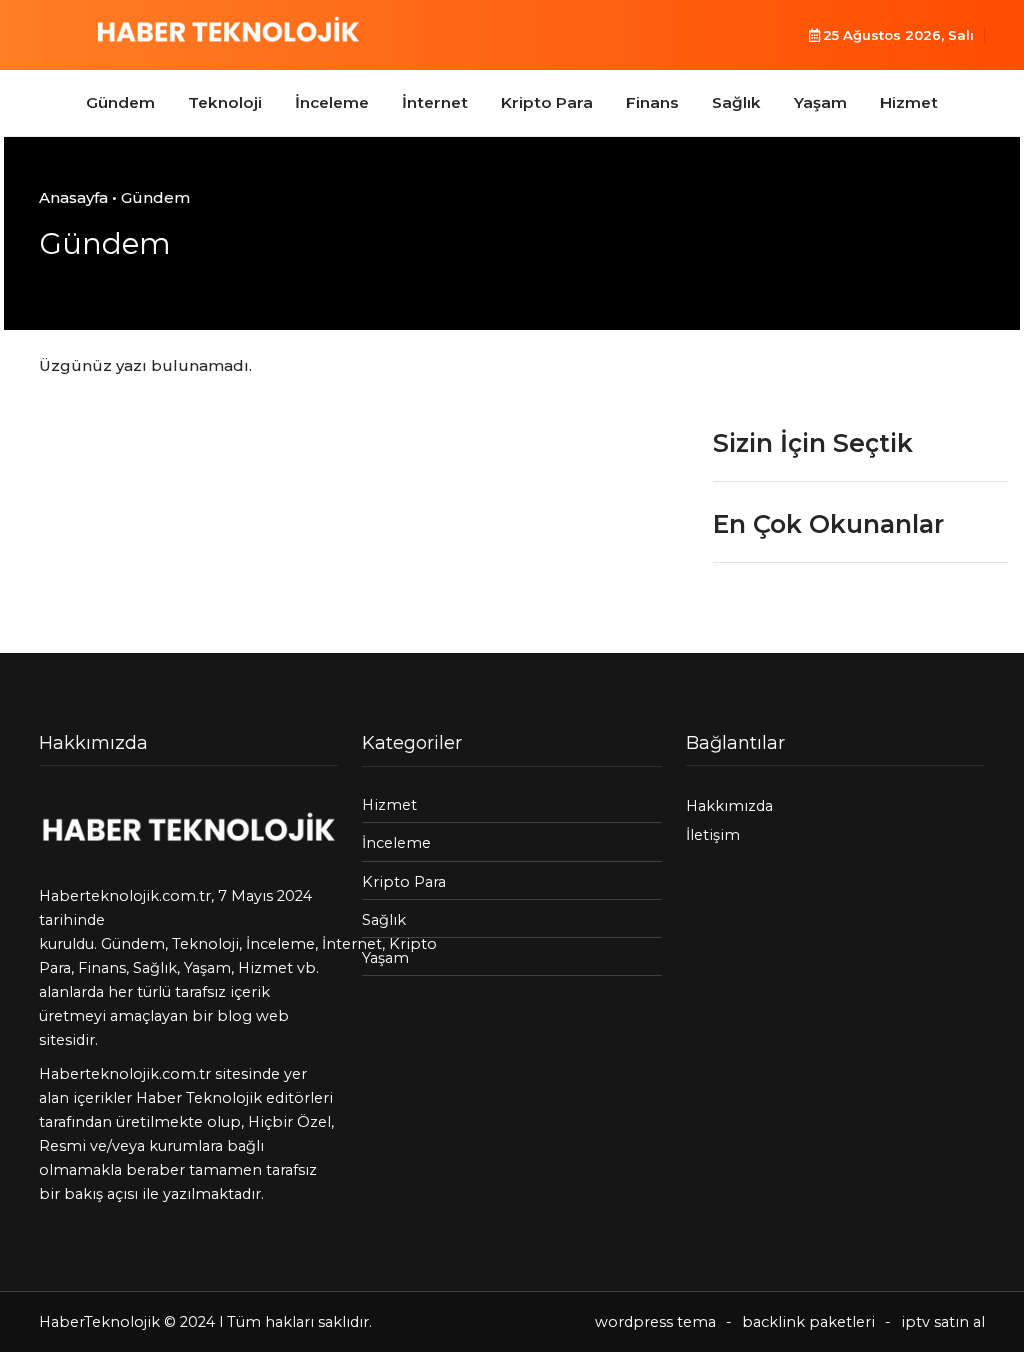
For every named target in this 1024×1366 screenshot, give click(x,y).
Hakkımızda (729, 806)
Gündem (120, 102)
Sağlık (736, 102)
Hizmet (909, 102)
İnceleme (332, 102)
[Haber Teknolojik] (228, 32)
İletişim (713, 835)
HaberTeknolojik (99, 1322)
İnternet (435, 102)
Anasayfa (73, 197)
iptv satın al (943, 1322)
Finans (652, 102)
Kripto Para (547, 102)
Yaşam (820, 102)
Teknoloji (225, 102)
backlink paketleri (808, 1322)
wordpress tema (655, 1322)
